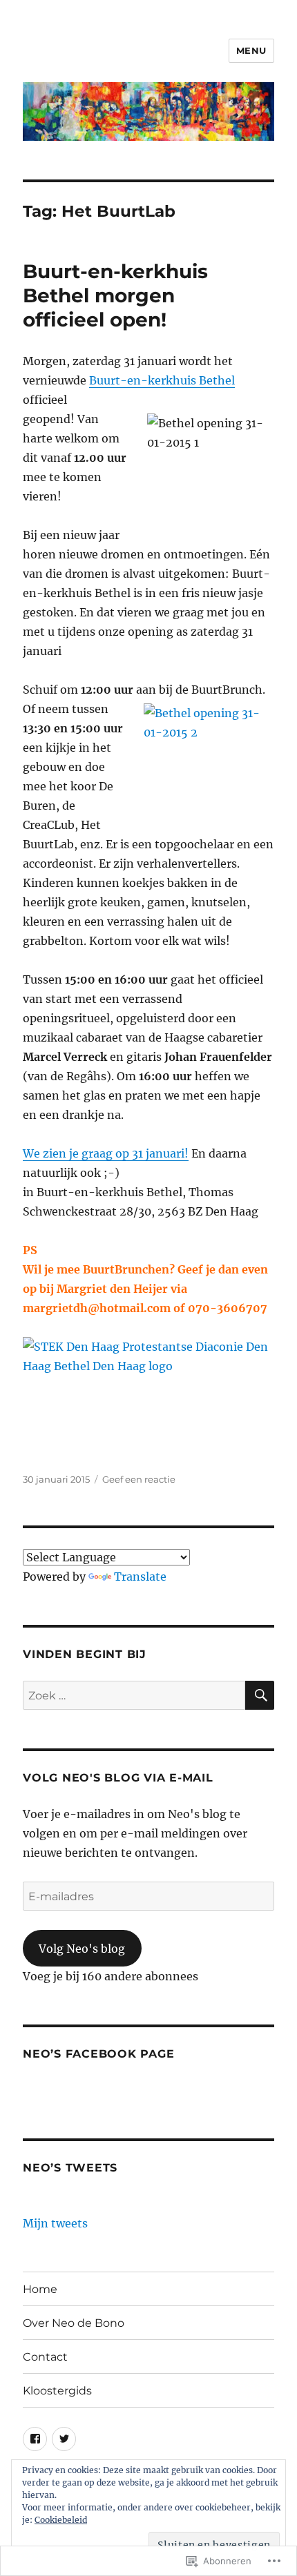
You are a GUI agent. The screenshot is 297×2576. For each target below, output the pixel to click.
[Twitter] (64, 2439)
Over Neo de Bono (74, 2323)
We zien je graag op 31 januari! (106, 1153)
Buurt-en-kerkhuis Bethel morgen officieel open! (115, 295)
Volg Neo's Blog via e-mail (118, 1778)
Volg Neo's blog (82, 1949)
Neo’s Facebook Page (98, 2054)
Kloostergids (57, 2391)
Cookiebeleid (61, 2520)
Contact (45, 2357)
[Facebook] (35, 2439)
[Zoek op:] (134, 1695)
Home (40, 2289)
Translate (140, 1577)
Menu (251, 50)
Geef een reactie (139, 1479)
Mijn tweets (55, 2223)
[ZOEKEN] (260, 1695)
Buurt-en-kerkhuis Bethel (162, 380)
